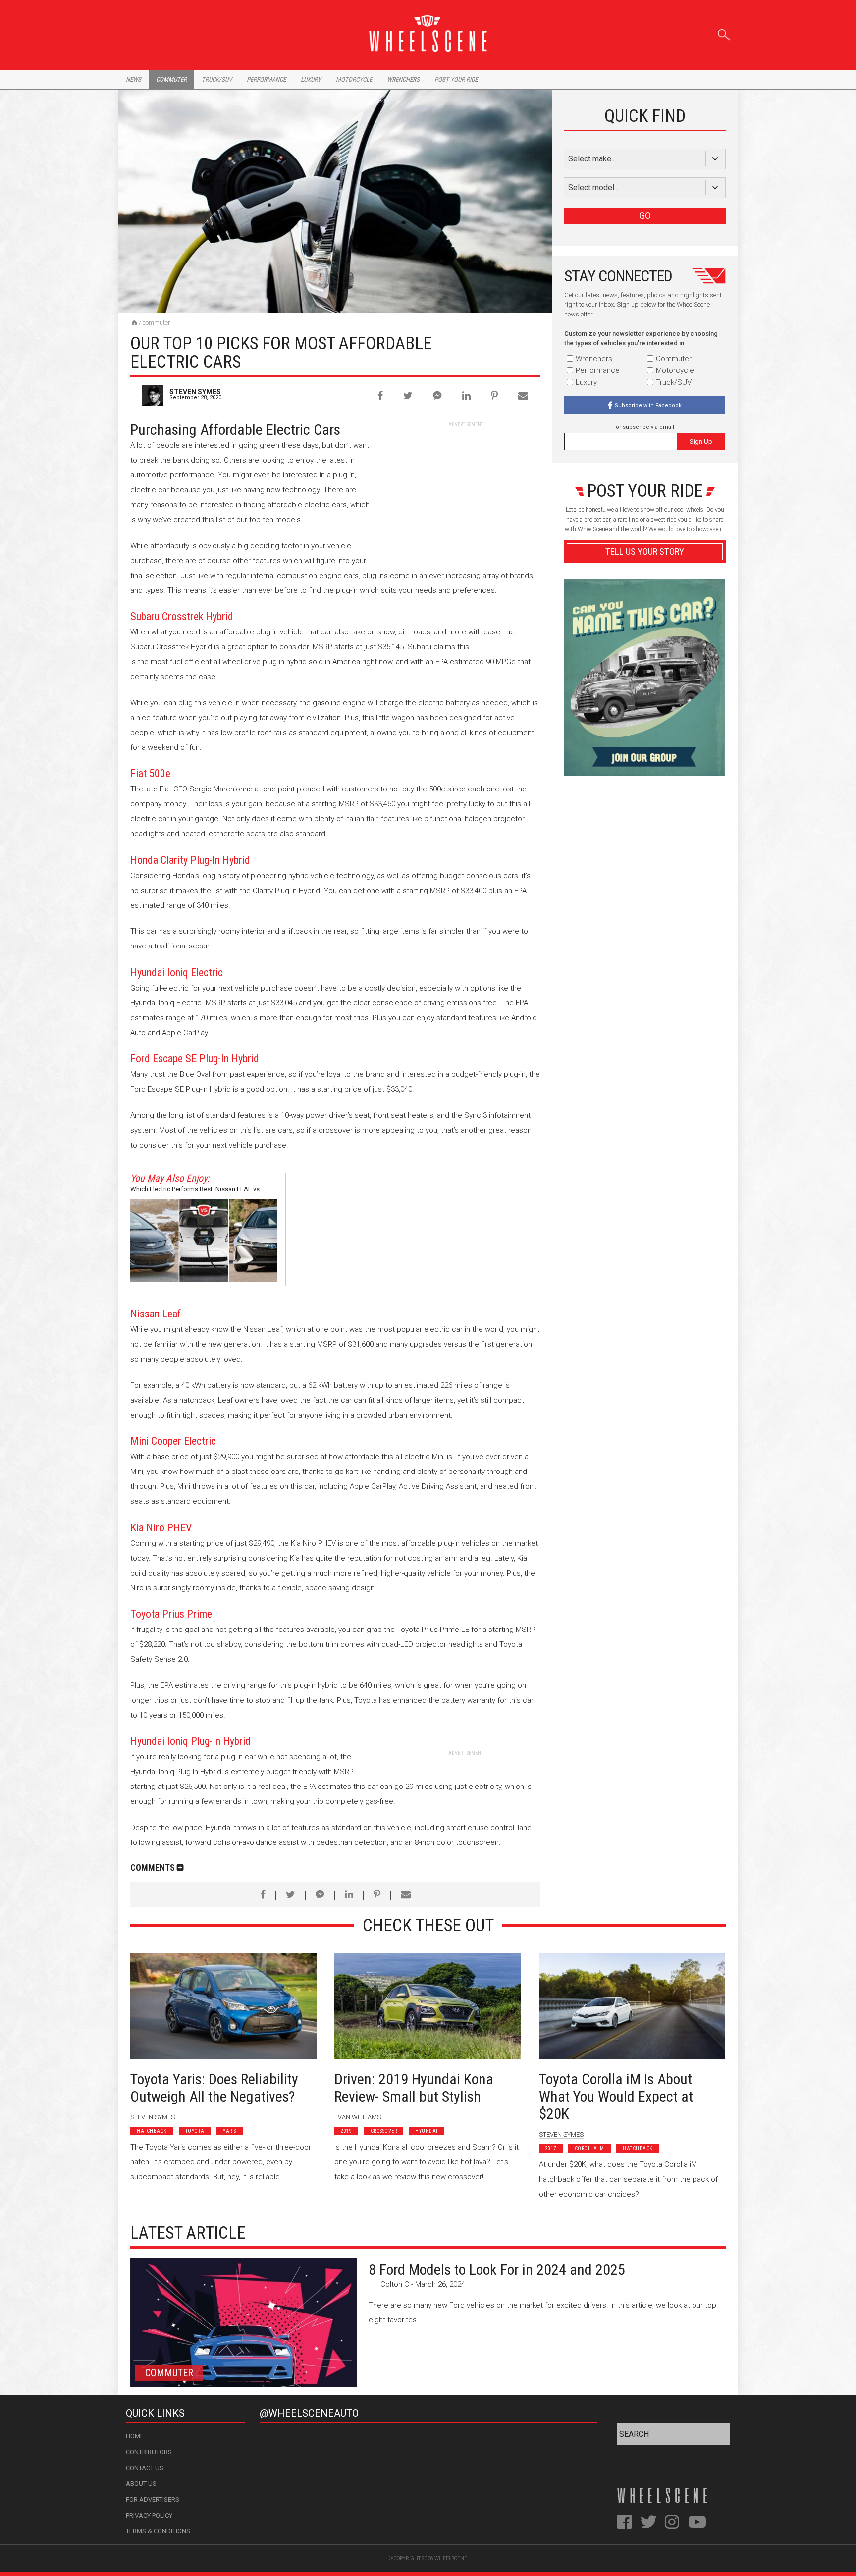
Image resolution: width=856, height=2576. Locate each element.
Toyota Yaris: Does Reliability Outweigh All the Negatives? (214, 2088)
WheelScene (451, 2558)
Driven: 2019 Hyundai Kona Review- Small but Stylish (414, 2088)
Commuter (171, 79)
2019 (346, 2131)
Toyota (195, 2131)
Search (724, 33)
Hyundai (427, 2131)
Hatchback (152, 2131)
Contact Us (145, 2468)
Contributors (149, 2452)
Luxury (311, 79)
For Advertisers (153, 2499)
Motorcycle (354, 79)
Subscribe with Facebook (648, 405)
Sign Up (701, 442)
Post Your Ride (456, 79)
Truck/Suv (217, 79)
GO (645, 216)
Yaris (230, 2131)
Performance (266, 79)
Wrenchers (403, 79)
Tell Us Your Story (645, 552)
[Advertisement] (466, 490)
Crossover (384, 2131)
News (134, 79)
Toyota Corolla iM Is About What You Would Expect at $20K (616, 2096)
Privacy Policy (149, 2515)
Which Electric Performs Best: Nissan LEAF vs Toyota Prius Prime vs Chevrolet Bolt (195, 1190)
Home (135, 2436)
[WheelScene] (134, 322)
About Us (141, 2484)
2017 (551, 2148)
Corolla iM (589, 2148)
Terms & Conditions (158, 2531)
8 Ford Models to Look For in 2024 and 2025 (497, 2270)
